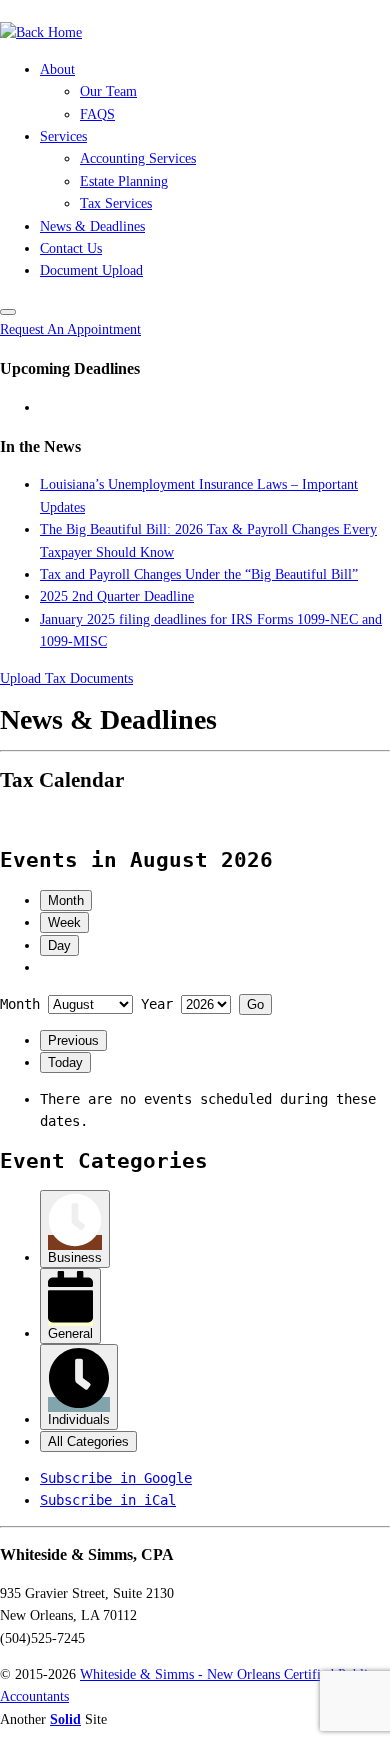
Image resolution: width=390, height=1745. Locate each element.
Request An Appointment (70, 329)
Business (75, 1257)
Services (63, 136)
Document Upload (91, 270)
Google (116, 1478)
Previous (73, 1040)
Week (64, 922)
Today (65, 1062)
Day (59, 945)
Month (66, 900)
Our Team (108, 91)
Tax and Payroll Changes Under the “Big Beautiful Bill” (199, 574)
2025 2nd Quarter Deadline (117, 596)
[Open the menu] (8, 312)
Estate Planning (124, 181)
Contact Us (71, 248)
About (57, 69)
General (70, 1333)
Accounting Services (138, 158)
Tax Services (116, 203)
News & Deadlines (92, 226)
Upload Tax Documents (66, 678)
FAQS (97, 114)
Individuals (79, 1419)
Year (157, 1004)
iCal (108, 1500)
